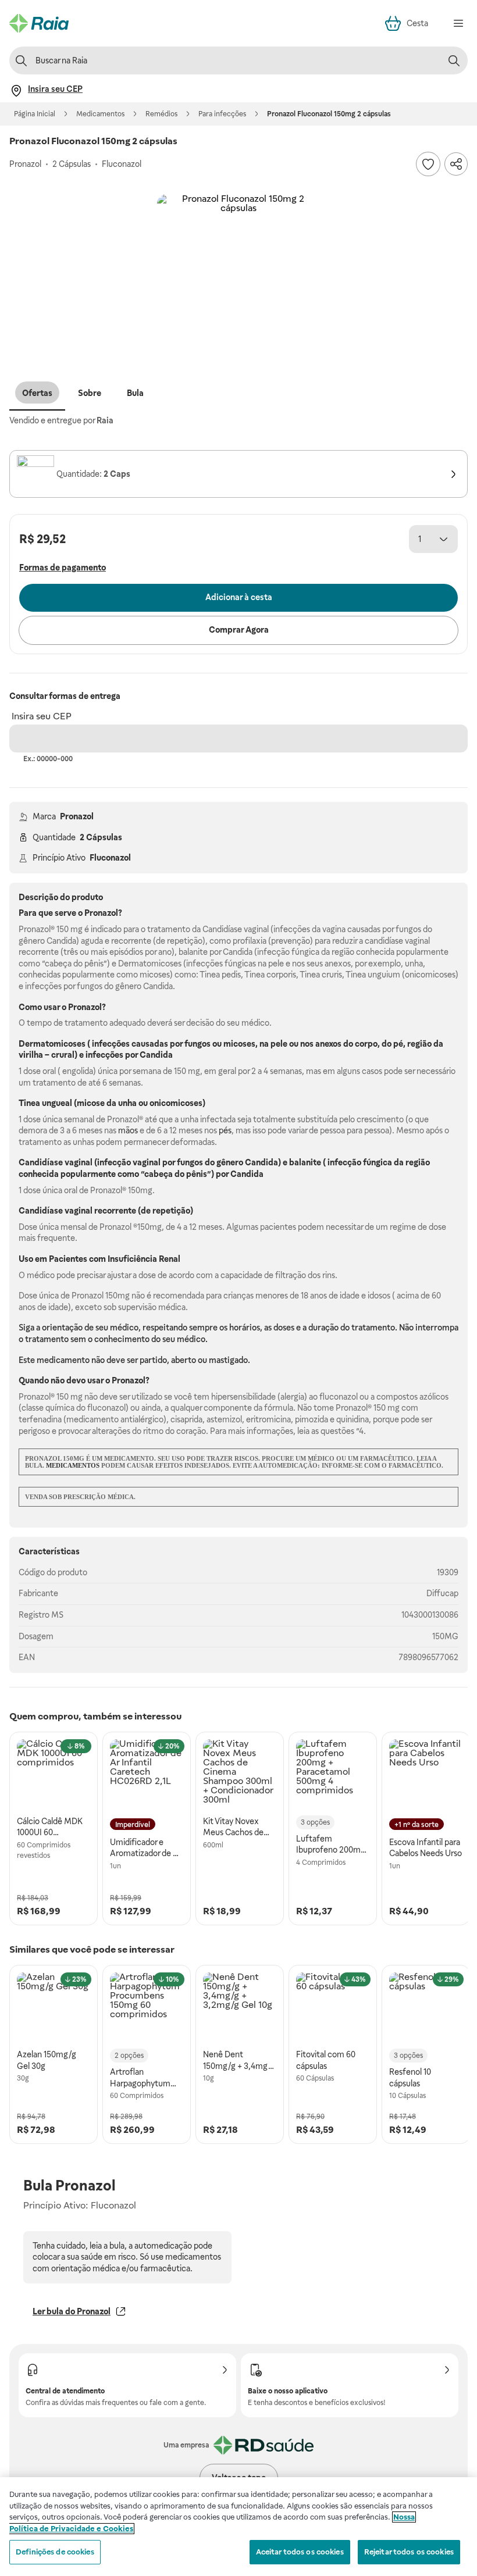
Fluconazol (110, 858)
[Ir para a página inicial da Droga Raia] (39, 23)
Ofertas (37, 393)
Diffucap (442, 1593)
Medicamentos (100, 114)
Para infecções (222, 114)
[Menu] (458, 23)
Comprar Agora (239, 630)
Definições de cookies (55, 2552)
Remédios (161, 114)
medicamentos (73, 1465)
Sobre (90, 393)
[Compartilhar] (456, 164)
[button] (238, 276)
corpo (366, 1044)
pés (225, 1130)
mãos (128, 1130)
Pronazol (77, 816)
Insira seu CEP (42, 716)
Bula (135, 393)
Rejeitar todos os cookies (409, 2552)
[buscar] (454, 60)
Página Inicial (35, 114)
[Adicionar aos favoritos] (428, 164)
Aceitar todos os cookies (300, 2552)
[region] (238, 2527)
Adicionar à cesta (239, 597)
